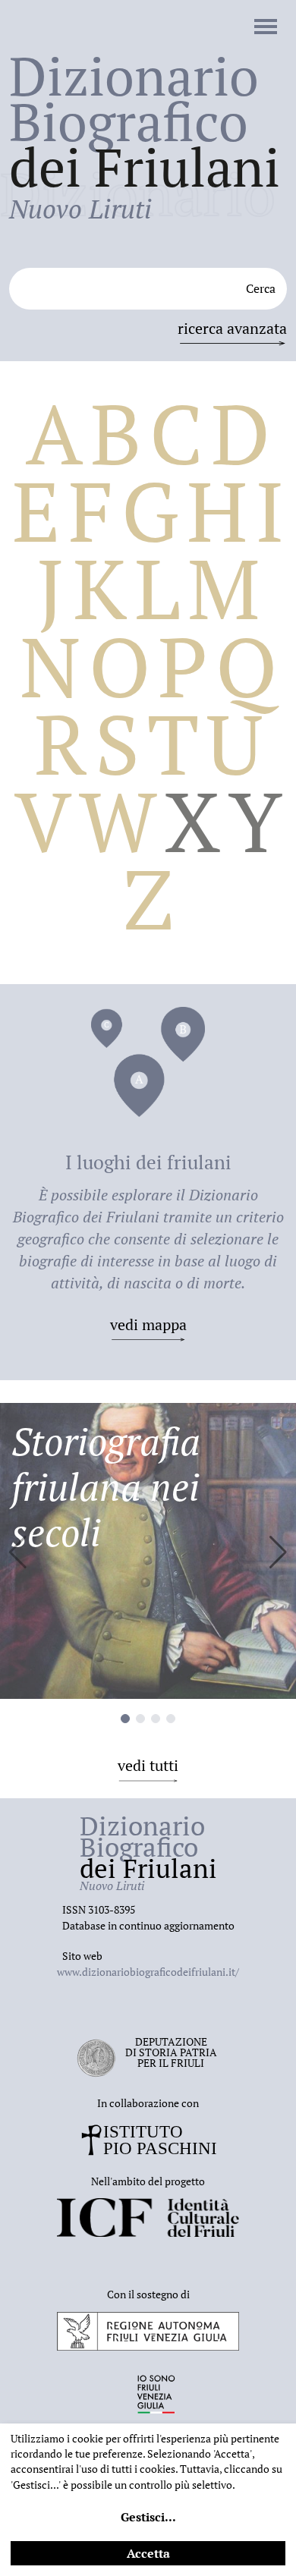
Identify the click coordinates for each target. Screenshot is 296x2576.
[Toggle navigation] (266, 28)
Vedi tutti (148, 1765)
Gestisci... (148, 2517)
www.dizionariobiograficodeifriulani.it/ (148, 1972)
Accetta (148, 2553)
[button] (278, 1552)
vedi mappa (148, 1324)
